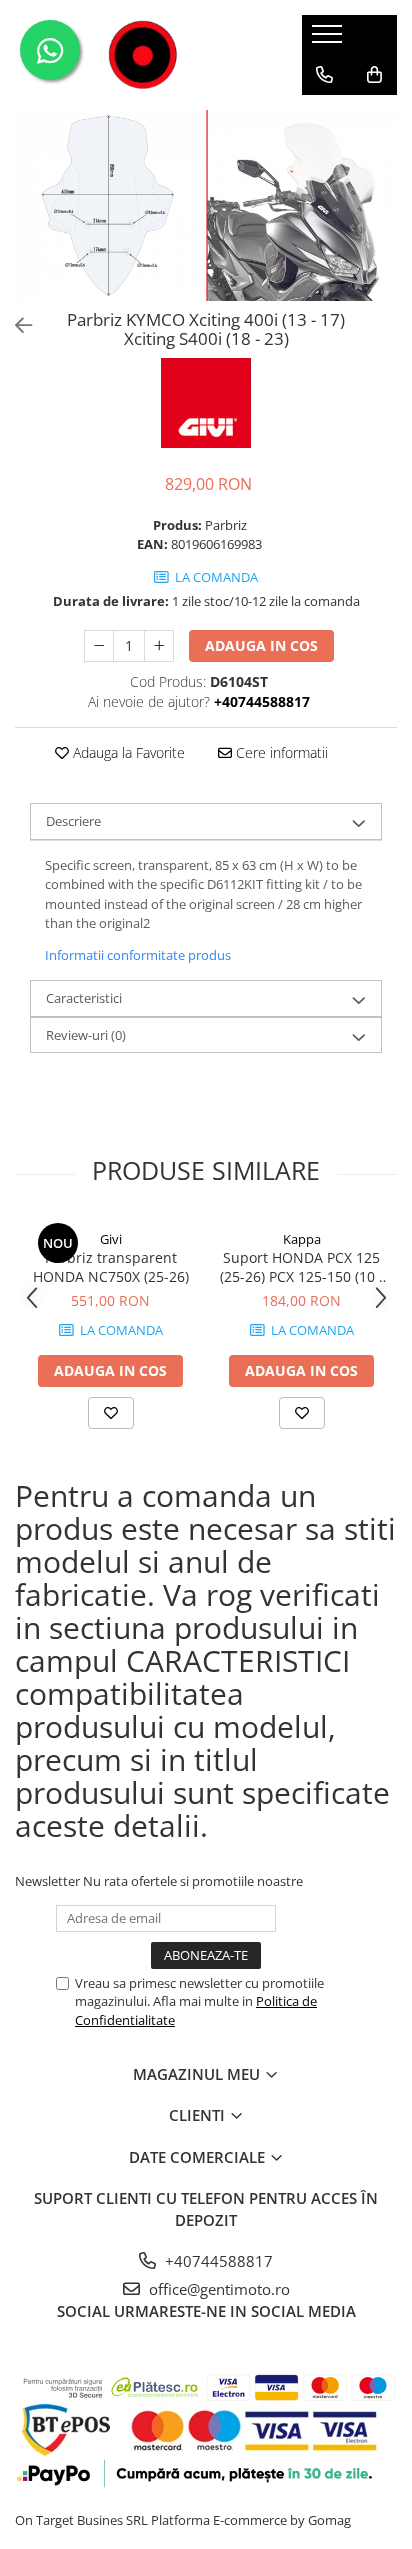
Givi (111, 1239)
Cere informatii (280, 752)
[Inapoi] (15, 325)
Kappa (302, 1239)
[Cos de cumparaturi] (374, 75)
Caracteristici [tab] (84, 998)
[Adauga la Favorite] (111, 1413)
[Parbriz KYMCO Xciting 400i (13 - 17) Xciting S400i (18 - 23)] (206, 205)
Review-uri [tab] (86, 1035)
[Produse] (329, 40)
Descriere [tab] (73, 821)
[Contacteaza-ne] (324, 75)
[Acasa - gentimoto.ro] (143, 55)
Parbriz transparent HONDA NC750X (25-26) (111, 1267)
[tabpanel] (206, 205)
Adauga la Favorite (127, 752)
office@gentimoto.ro (217, 2289)
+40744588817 (217, 2261)
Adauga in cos (261, 645)
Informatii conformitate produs (138, 955)
